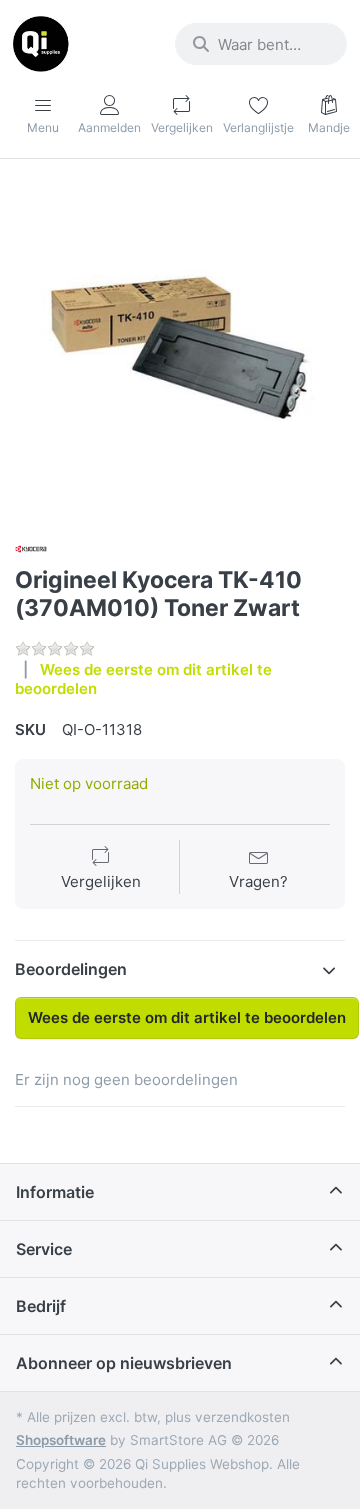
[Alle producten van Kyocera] (31, 547)
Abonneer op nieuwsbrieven (124, 1363)
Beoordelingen (71, 969)
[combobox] (261, 44)
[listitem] (180, 348)
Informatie (55, 1192)
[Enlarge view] (180, 348)
